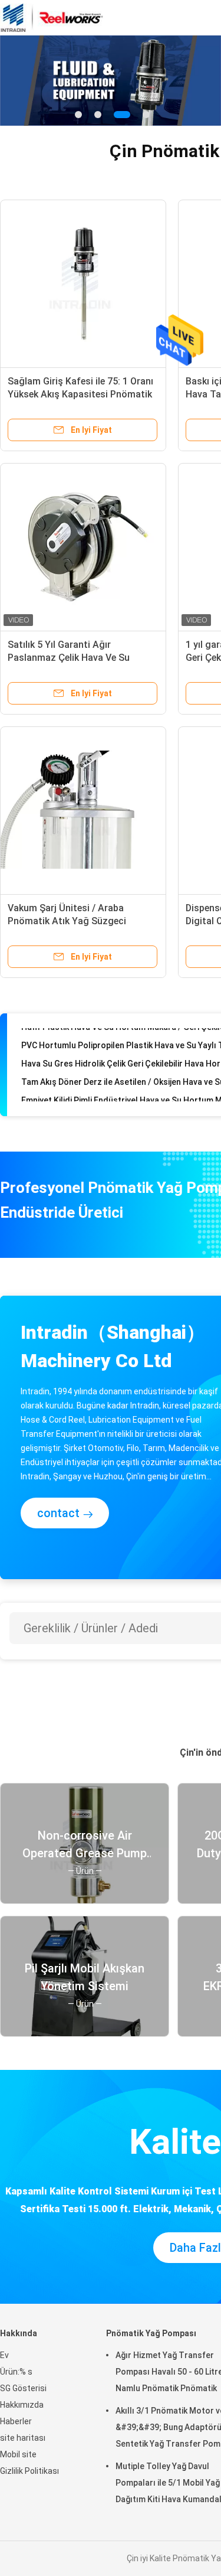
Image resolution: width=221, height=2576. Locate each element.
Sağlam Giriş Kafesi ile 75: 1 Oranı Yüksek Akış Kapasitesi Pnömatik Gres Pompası (80, 394)
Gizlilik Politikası (29, 2471)
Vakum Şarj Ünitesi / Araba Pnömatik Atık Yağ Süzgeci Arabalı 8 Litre (67, 921)
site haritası (23, 2438)
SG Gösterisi (23, 2388)
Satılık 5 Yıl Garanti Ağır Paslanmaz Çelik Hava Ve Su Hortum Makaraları (69, 658)
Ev (4, 2355)
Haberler (16, 2421)
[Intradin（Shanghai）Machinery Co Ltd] (52, 18)
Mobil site (18, 2454)
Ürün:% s (16, 2372)
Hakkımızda (22, 2405)
